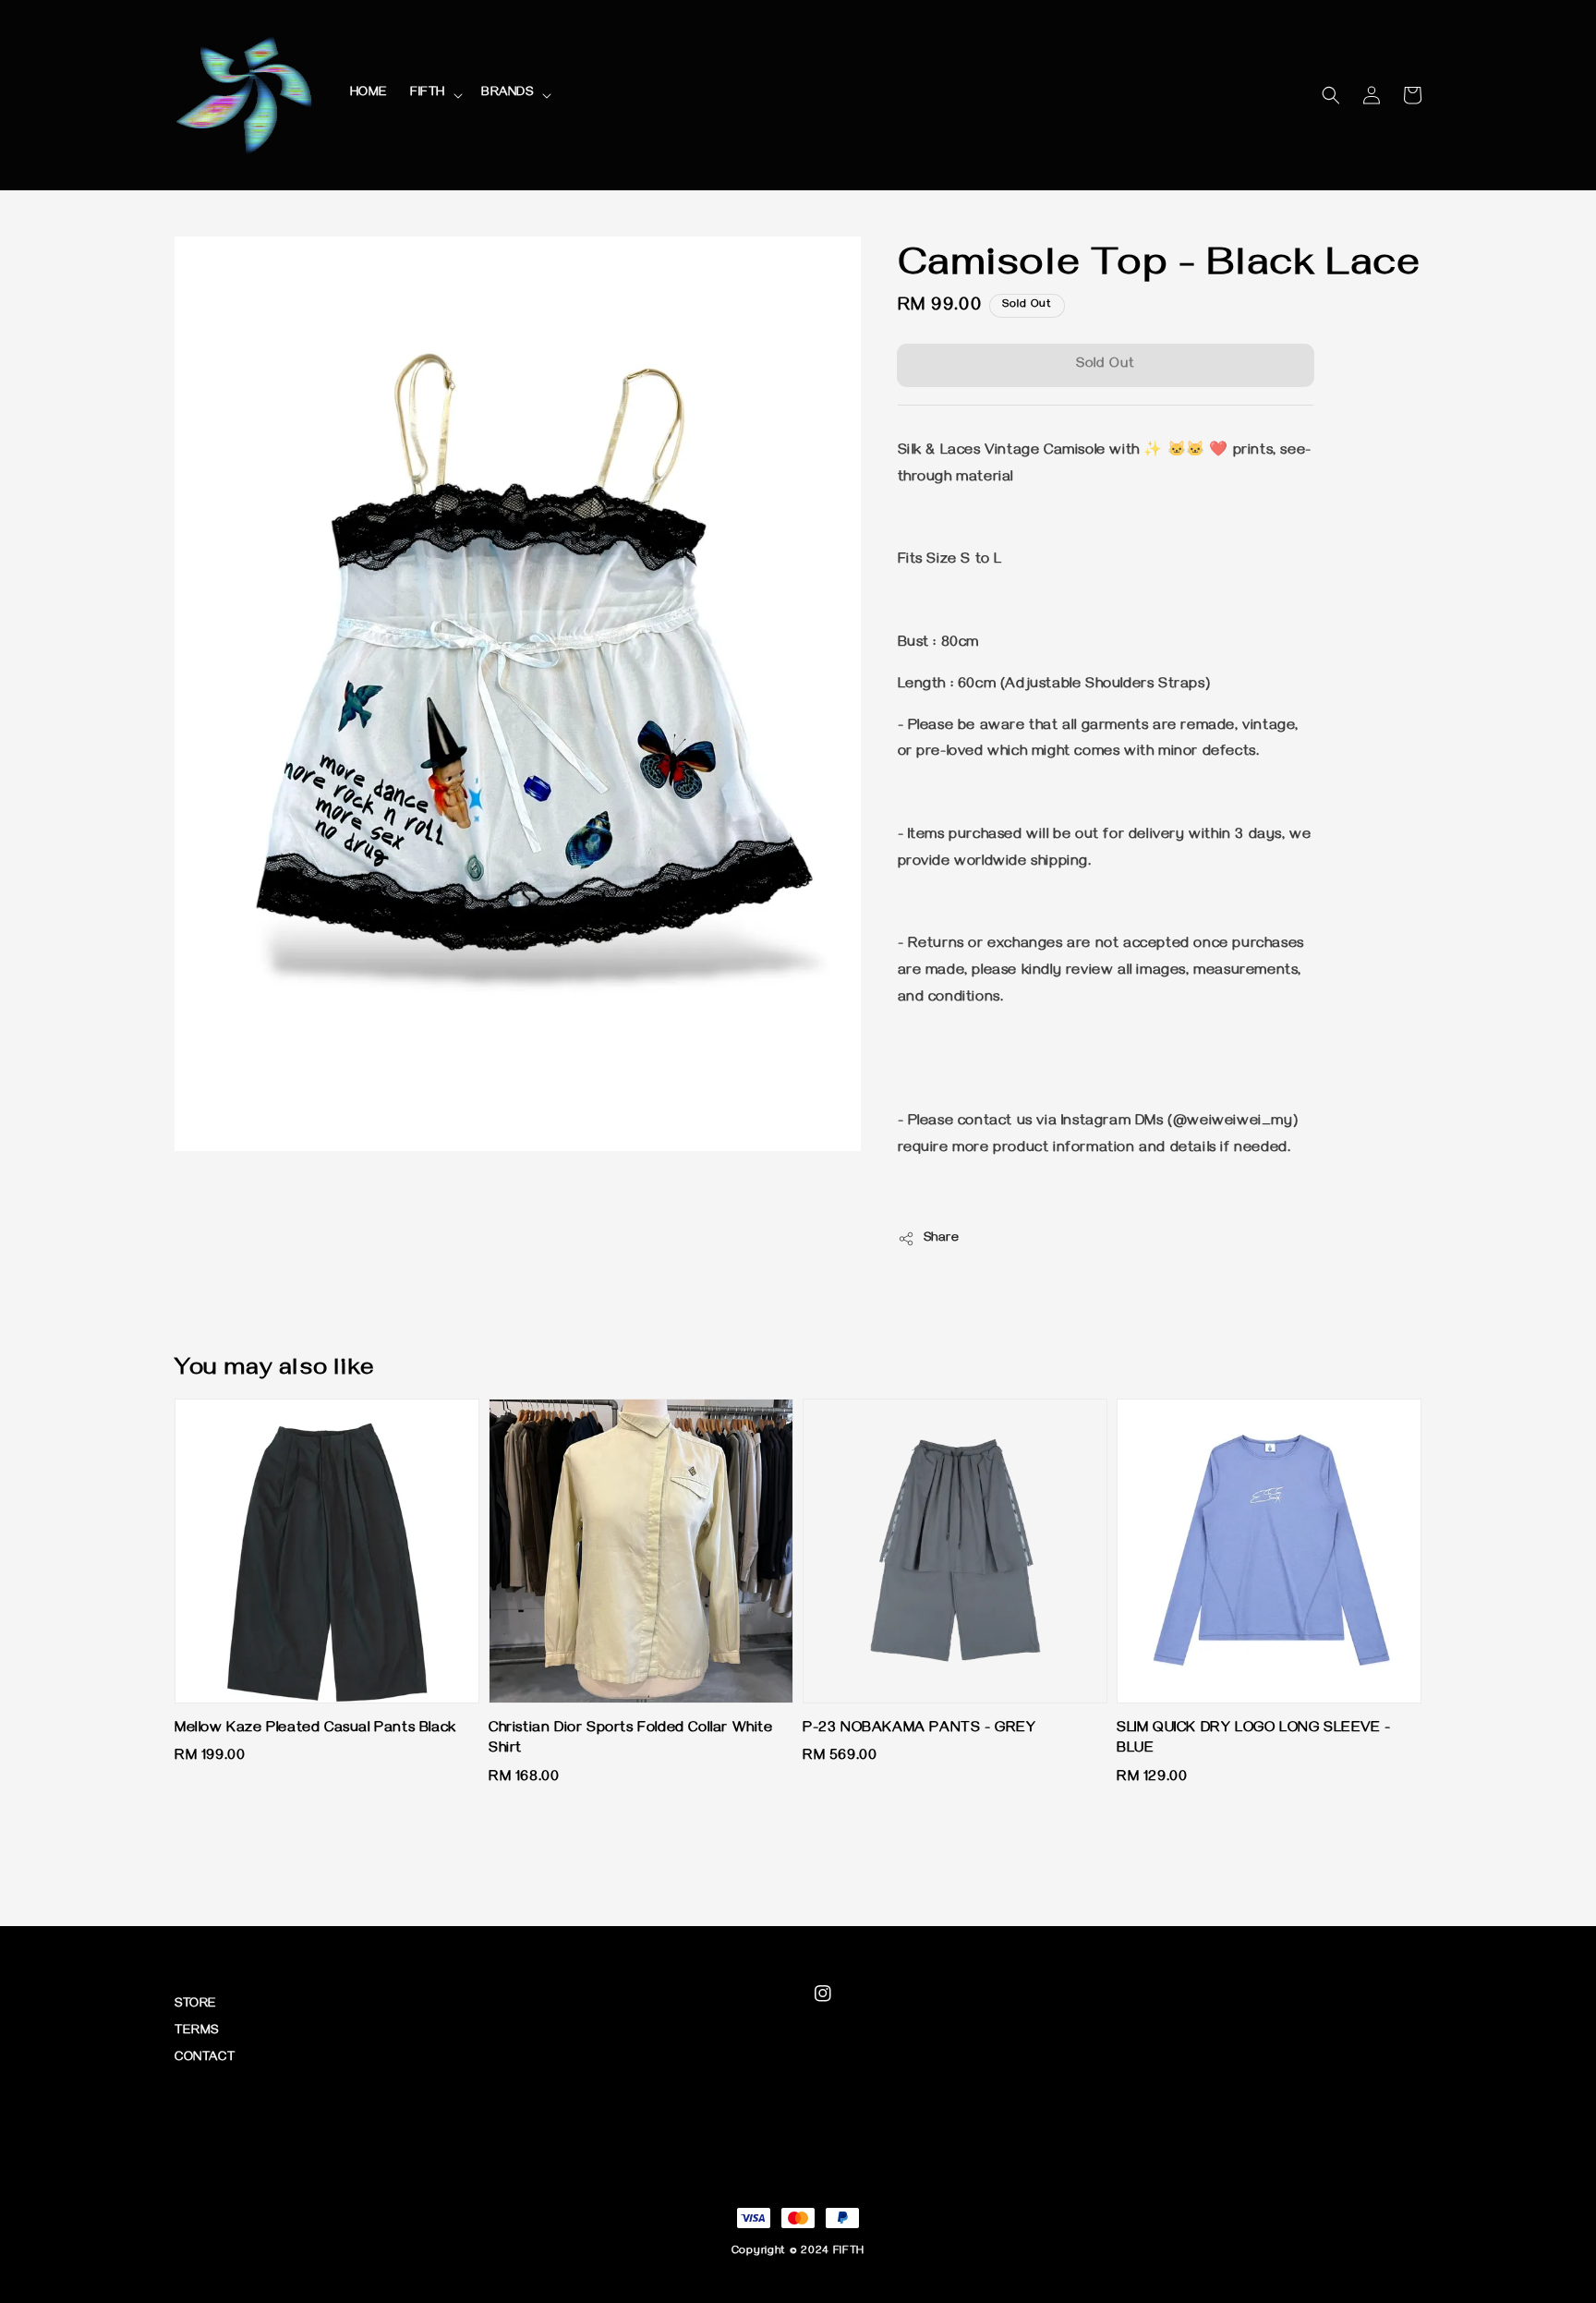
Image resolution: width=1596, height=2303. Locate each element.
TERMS (197, 2032)
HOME (369, 94)
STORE (196, 2005)
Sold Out (1106, 365)
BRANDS (508, 94)
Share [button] (942, 1239)
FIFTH (428, 94)
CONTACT (205, 2059)
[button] (1331, 95)
